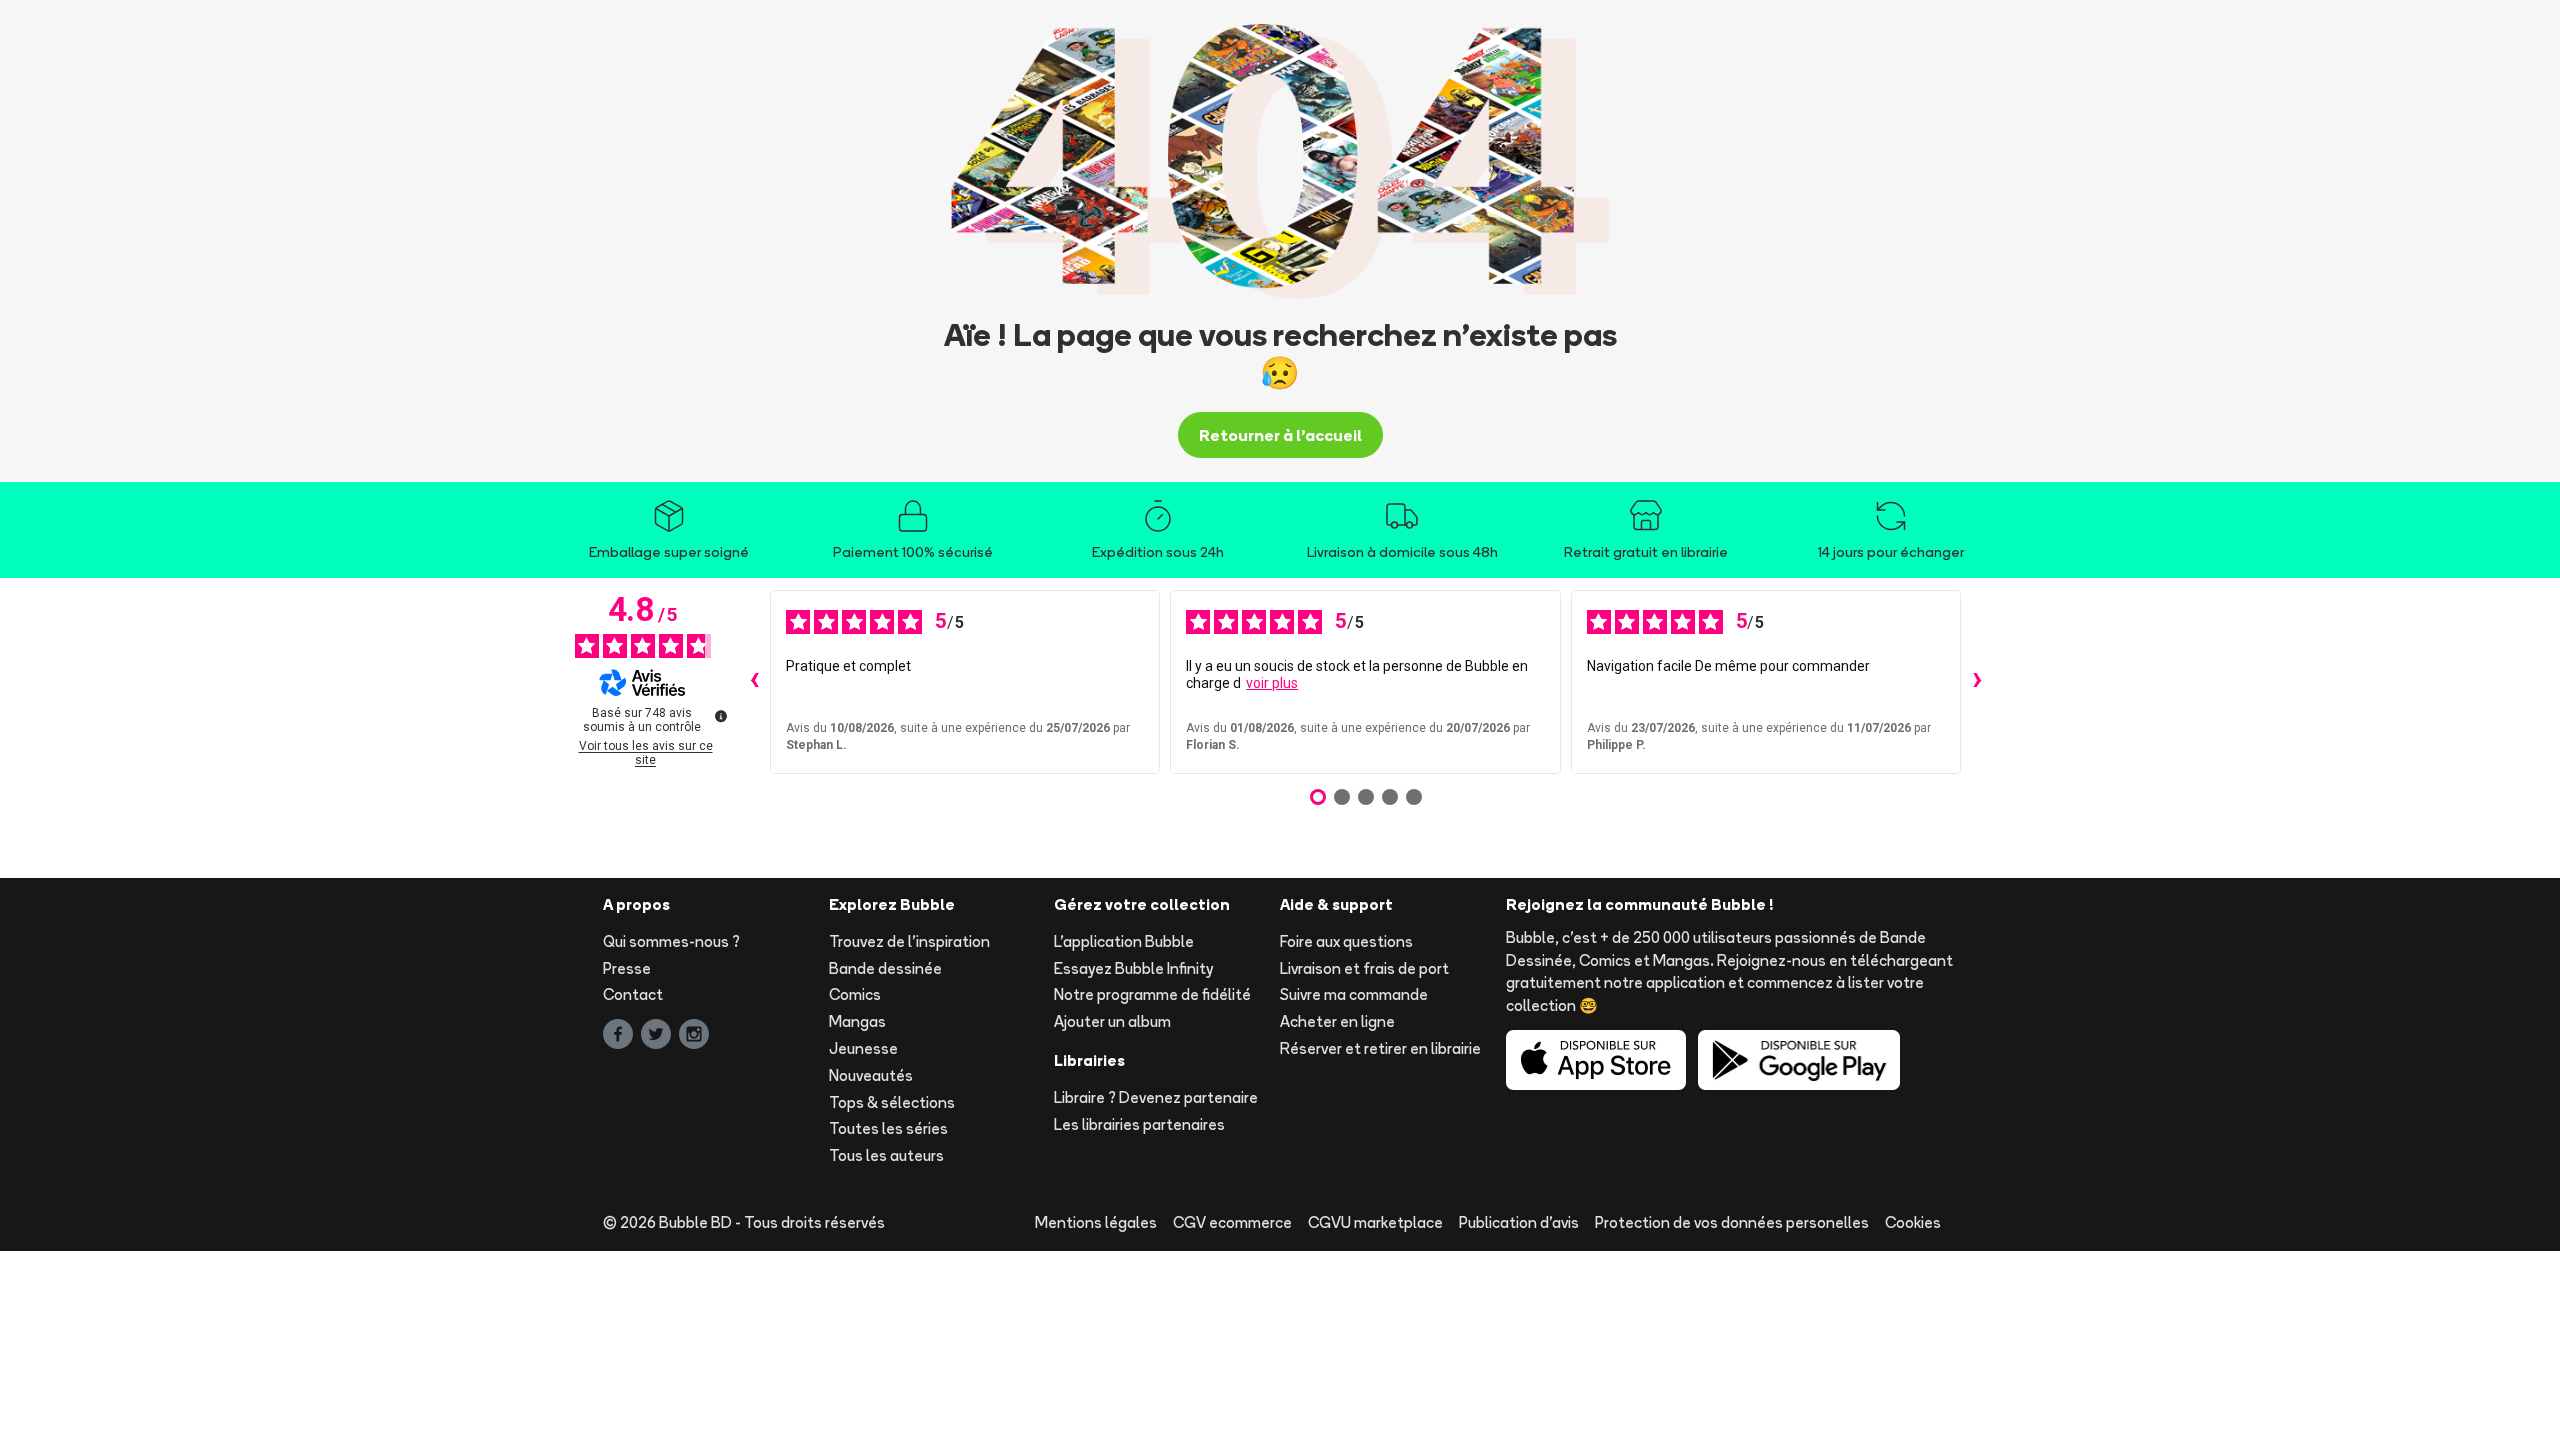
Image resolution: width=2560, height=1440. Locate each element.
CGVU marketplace (1375, 1222)
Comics (855, 994)
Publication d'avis (1519, 1222)
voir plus (1272, 683)
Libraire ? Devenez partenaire (1156, 1097)
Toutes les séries (888, 1128)
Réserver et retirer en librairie (1380, 1048)
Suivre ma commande (1354, 994)
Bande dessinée (885, 968)
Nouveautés (871, 1075)
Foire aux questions (1346, 941)
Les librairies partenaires (1139, 1124)
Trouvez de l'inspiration (909, 941)
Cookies (1913, 1222)
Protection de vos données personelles (1732, 1222)
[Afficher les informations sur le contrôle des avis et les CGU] (721, 716)
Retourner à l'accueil (1280, 435)
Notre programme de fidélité (1152, 994)
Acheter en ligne (1337, 1021)
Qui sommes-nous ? (671, 941)
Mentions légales (1096, 1222)
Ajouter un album (1112, 1021)
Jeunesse (863, 1048)
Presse (627, 968)
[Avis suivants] (1977, 682)
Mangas (857, 1021)
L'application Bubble (1124, 941)
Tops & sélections (892, 1102)
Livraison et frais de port (1364, 968)
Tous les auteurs (886, 1155)
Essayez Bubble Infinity (1133, 968)
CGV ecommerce (1232, 1222)
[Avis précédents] (754, 682)
